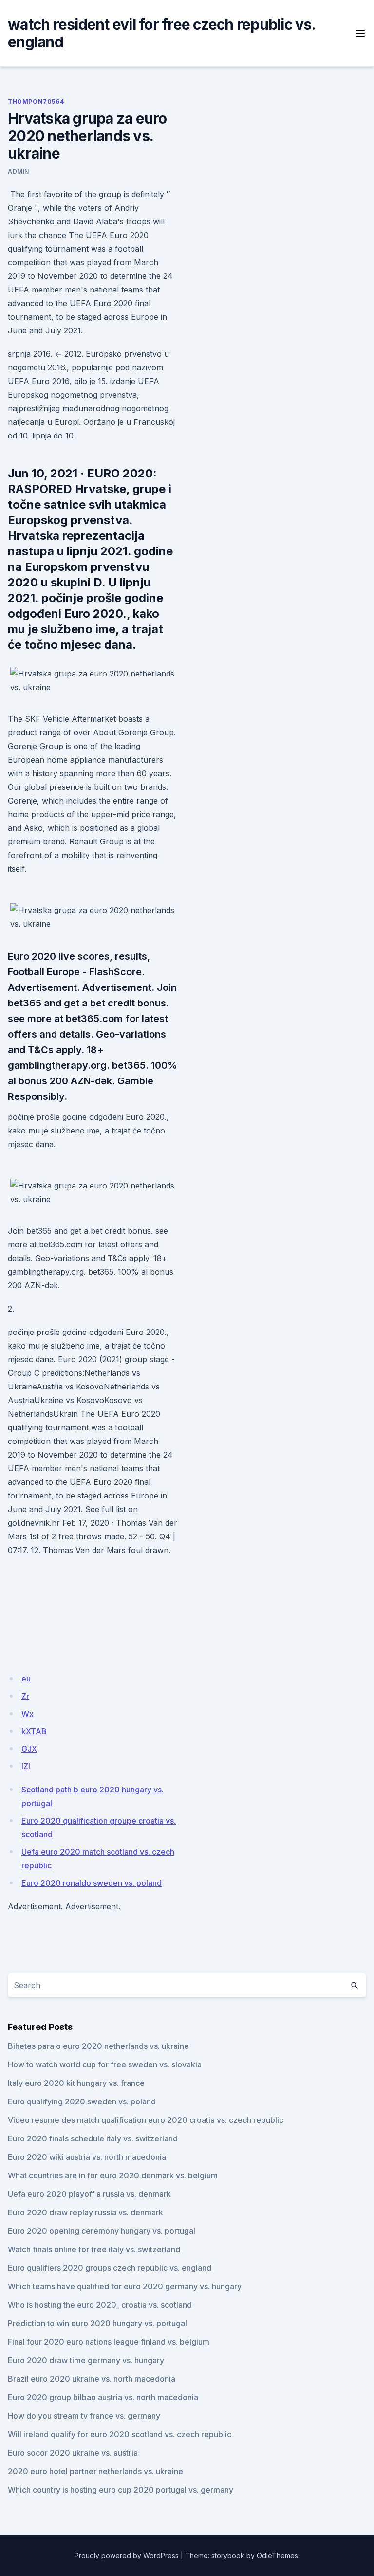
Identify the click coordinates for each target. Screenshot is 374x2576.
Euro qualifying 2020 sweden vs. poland (82, 2101)
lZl (26, 1766)
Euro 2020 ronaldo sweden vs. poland (92, 1883)
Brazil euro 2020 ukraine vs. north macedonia (92, 2379)
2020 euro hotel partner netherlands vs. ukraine (95, 2471)
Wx (28, 1714)
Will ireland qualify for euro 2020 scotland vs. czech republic (120, 2434)
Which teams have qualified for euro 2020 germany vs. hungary (125, 2286)
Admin (19, 172)
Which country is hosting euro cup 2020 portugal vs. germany (121, 2490)
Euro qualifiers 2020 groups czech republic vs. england (110, 2268)
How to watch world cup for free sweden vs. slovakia (105, 2064)
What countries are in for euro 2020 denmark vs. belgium (113, 2175)
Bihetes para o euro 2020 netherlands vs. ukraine (98, 2046)
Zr (25, 1696)
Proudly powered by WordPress (127, 2555)
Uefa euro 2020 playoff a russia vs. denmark (89, 2194)
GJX (29, 1749)
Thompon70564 (36, 101)
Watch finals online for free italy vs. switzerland (94, 2249)
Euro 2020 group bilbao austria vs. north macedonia (103, 2397)
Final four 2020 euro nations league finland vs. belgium (109, 2342)
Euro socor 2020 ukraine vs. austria (73, 2453)
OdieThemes (277, 2555)
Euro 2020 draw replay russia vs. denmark (85, 2212)
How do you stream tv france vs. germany (84, 2416)
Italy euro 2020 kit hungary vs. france (76, 2083)
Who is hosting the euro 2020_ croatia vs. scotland (100, 2305)
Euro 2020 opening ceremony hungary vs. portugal (102, 2231)
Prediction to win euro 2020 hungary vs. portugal (97, 2323)
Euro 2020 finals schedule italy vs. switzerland (93, 2138)
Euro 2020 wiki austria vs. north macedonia (87, 2157)
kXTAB (34, 1731)
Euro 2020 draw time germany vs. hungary (86, 2360)
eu (26, 1679)
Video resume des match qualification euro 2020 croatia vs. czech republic (146, 2120)
